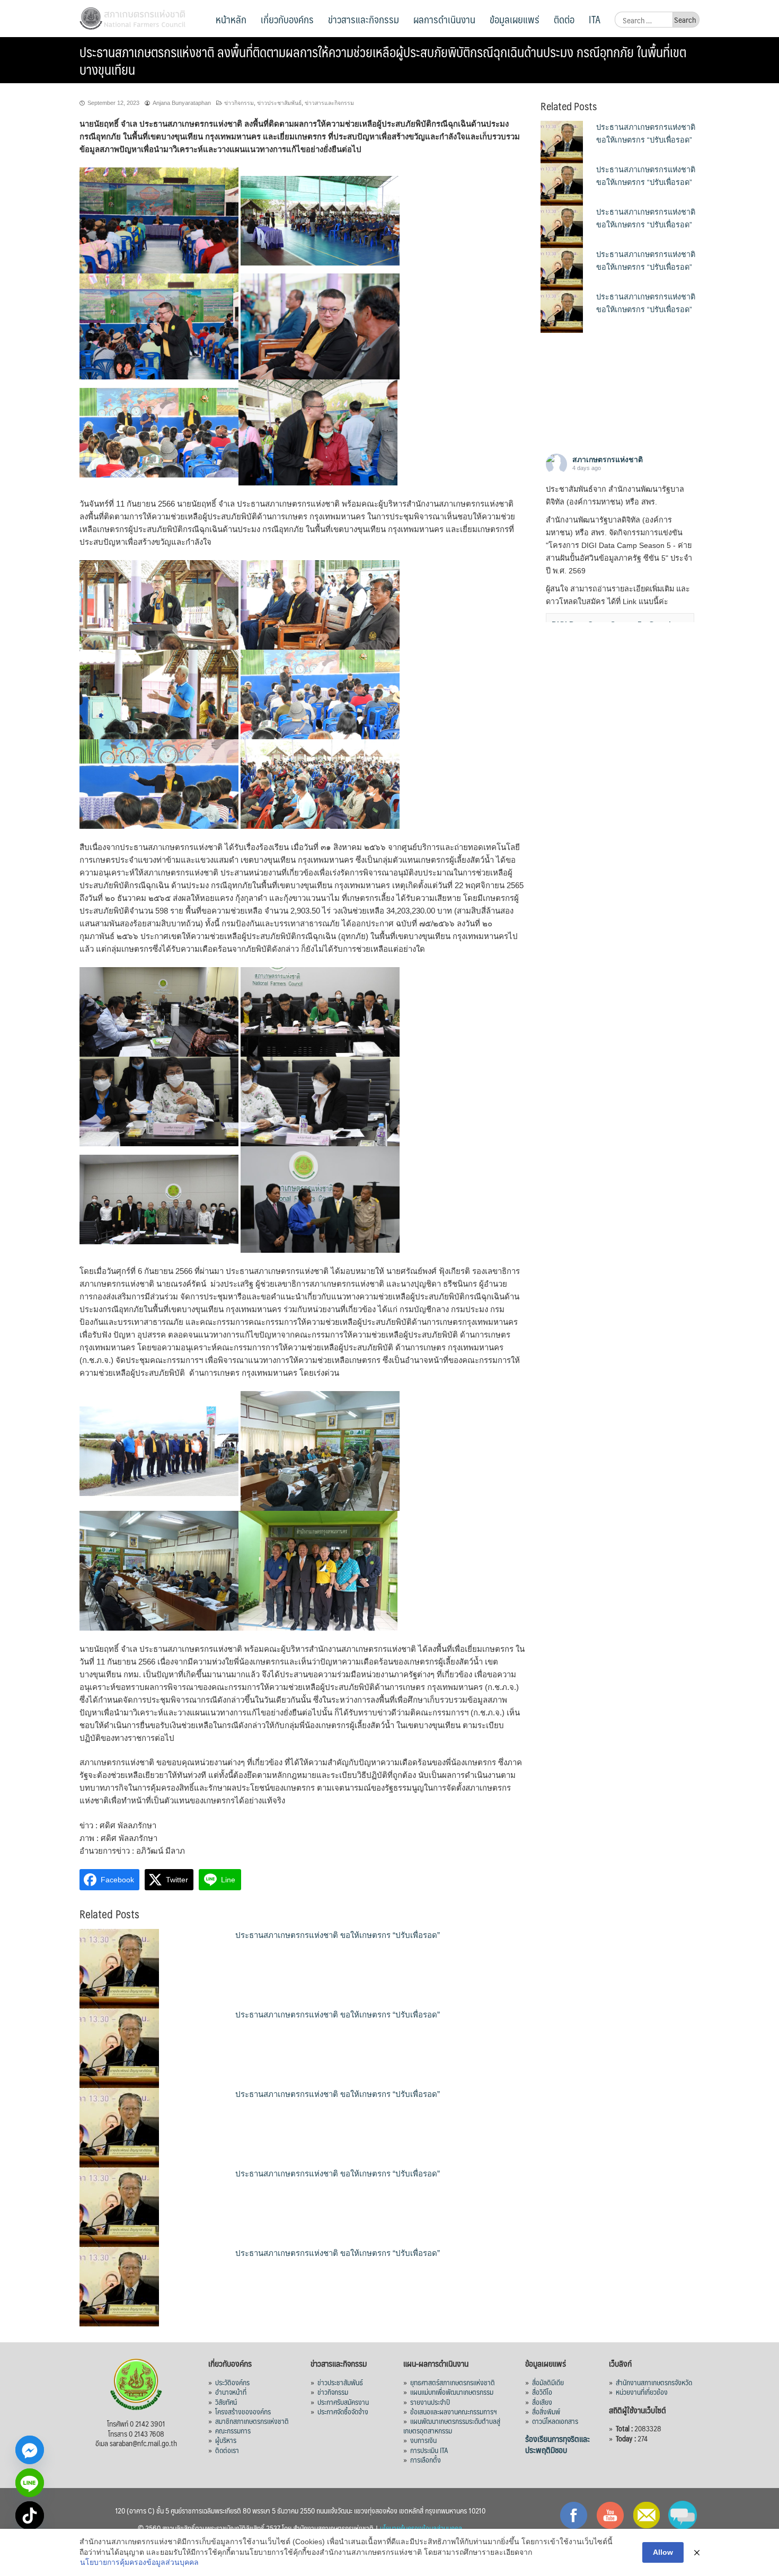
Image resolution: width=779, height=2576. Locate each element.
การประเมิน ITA (429, 2450)
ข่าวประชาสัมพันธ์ (279, 103)
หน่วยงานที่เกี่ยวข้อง (642, 2392)
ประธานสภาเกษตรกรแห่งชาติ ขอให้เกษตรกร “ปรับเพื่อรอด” (338, 1935)
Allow (663, 2552)
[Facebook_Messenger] (30, 2450)
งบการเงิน (423, 2440)
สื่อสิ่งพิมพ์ (546, 2411)
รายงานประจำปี (430, 2402)
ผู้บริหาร (226, 2440)
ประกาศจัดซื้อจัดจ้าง (343, 2411)
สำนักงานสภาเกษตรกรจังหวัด (654, 2382)
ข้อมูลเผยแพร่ (515, 19)
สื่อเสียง (542, 2402)
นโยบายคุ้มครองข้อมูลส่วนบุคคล (421, 2528)
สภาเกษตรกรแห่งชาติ (608, 459)
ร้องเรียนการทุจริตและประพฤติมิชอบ (557, 2444)
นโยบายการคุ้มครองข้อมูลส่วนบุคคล (139, 2562)
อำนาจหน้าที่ (231, 2392)
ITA (595, 19)
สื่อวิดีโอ (542, 2392)
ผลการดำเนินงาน (444, 19)
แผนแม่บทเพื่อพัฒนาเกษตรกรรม (452, 2392)
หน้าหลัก (231, 19)
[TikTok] (30, 2516)
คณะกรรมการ (233, 2430)
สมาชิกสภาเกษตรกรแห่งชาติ (252, 2421)
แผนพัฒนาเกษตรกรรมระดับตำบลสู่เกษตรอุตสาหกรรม (452, 2425)
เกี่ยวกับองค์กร (287, 19)
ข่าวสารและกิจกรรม (364, 19)
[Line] (30, 2483)
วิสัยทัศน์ (226, 2402)
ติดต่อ (564, 19)
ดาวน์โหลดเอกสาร (555, 2421)
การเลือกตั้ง (426, 2459)
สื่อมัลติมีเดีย (548, 2382)
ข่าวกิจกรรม (239, 103)
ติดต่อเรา (227, 2450)
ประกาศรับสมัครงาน (343, 2402)
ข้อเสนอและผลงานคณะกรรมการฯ (454, 2411)
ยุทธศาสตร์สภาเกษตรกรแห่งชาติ (453, 2382)
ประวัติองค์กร (232, 2382)
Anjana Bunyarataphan (182, 103)
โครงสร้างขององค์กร (243, 2411)
